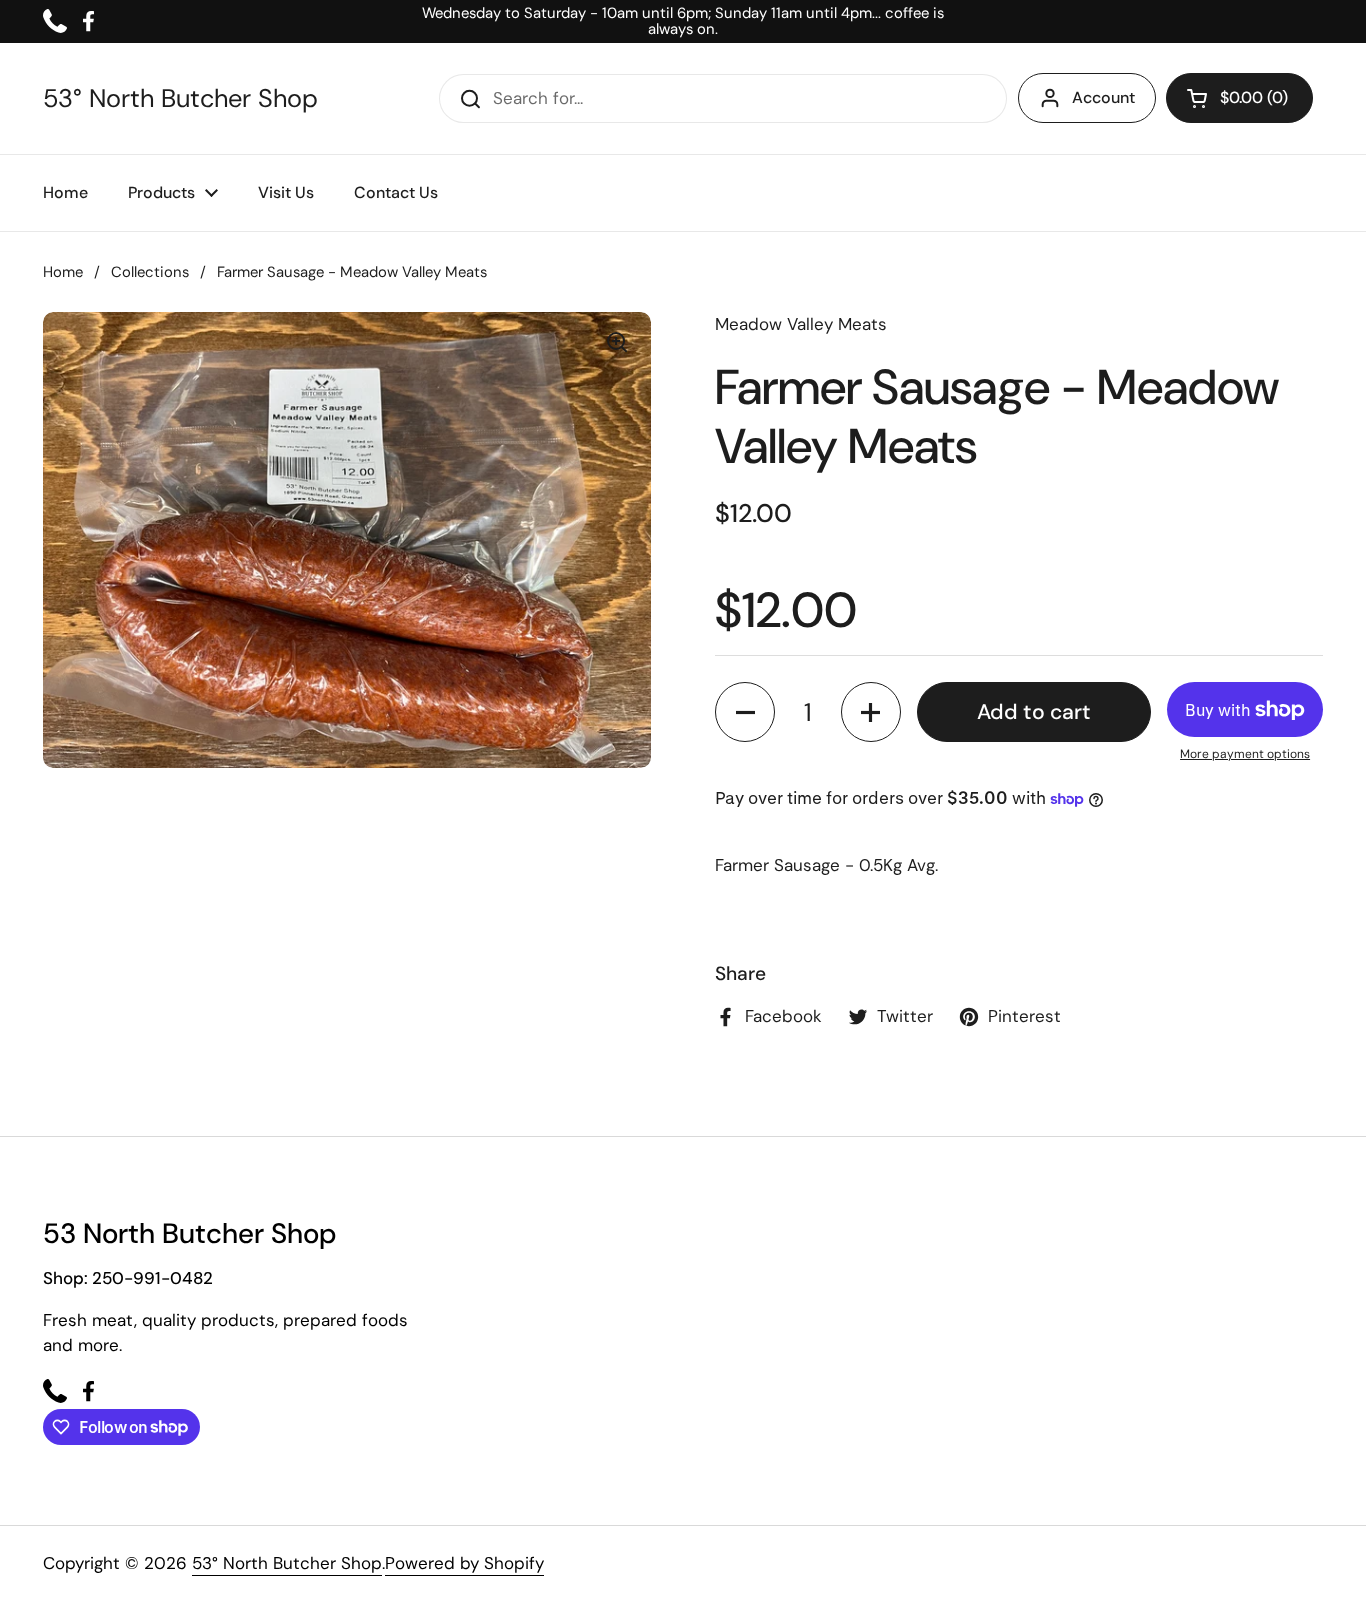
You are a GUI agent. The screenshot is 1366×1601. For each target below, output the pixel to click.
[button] (1239, 98)
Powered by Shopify (464, 1563)
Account (1103, 97)
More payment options (1245, 754)
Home (63, 272)
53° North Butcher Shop (180, 99)
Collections (150, 272)
